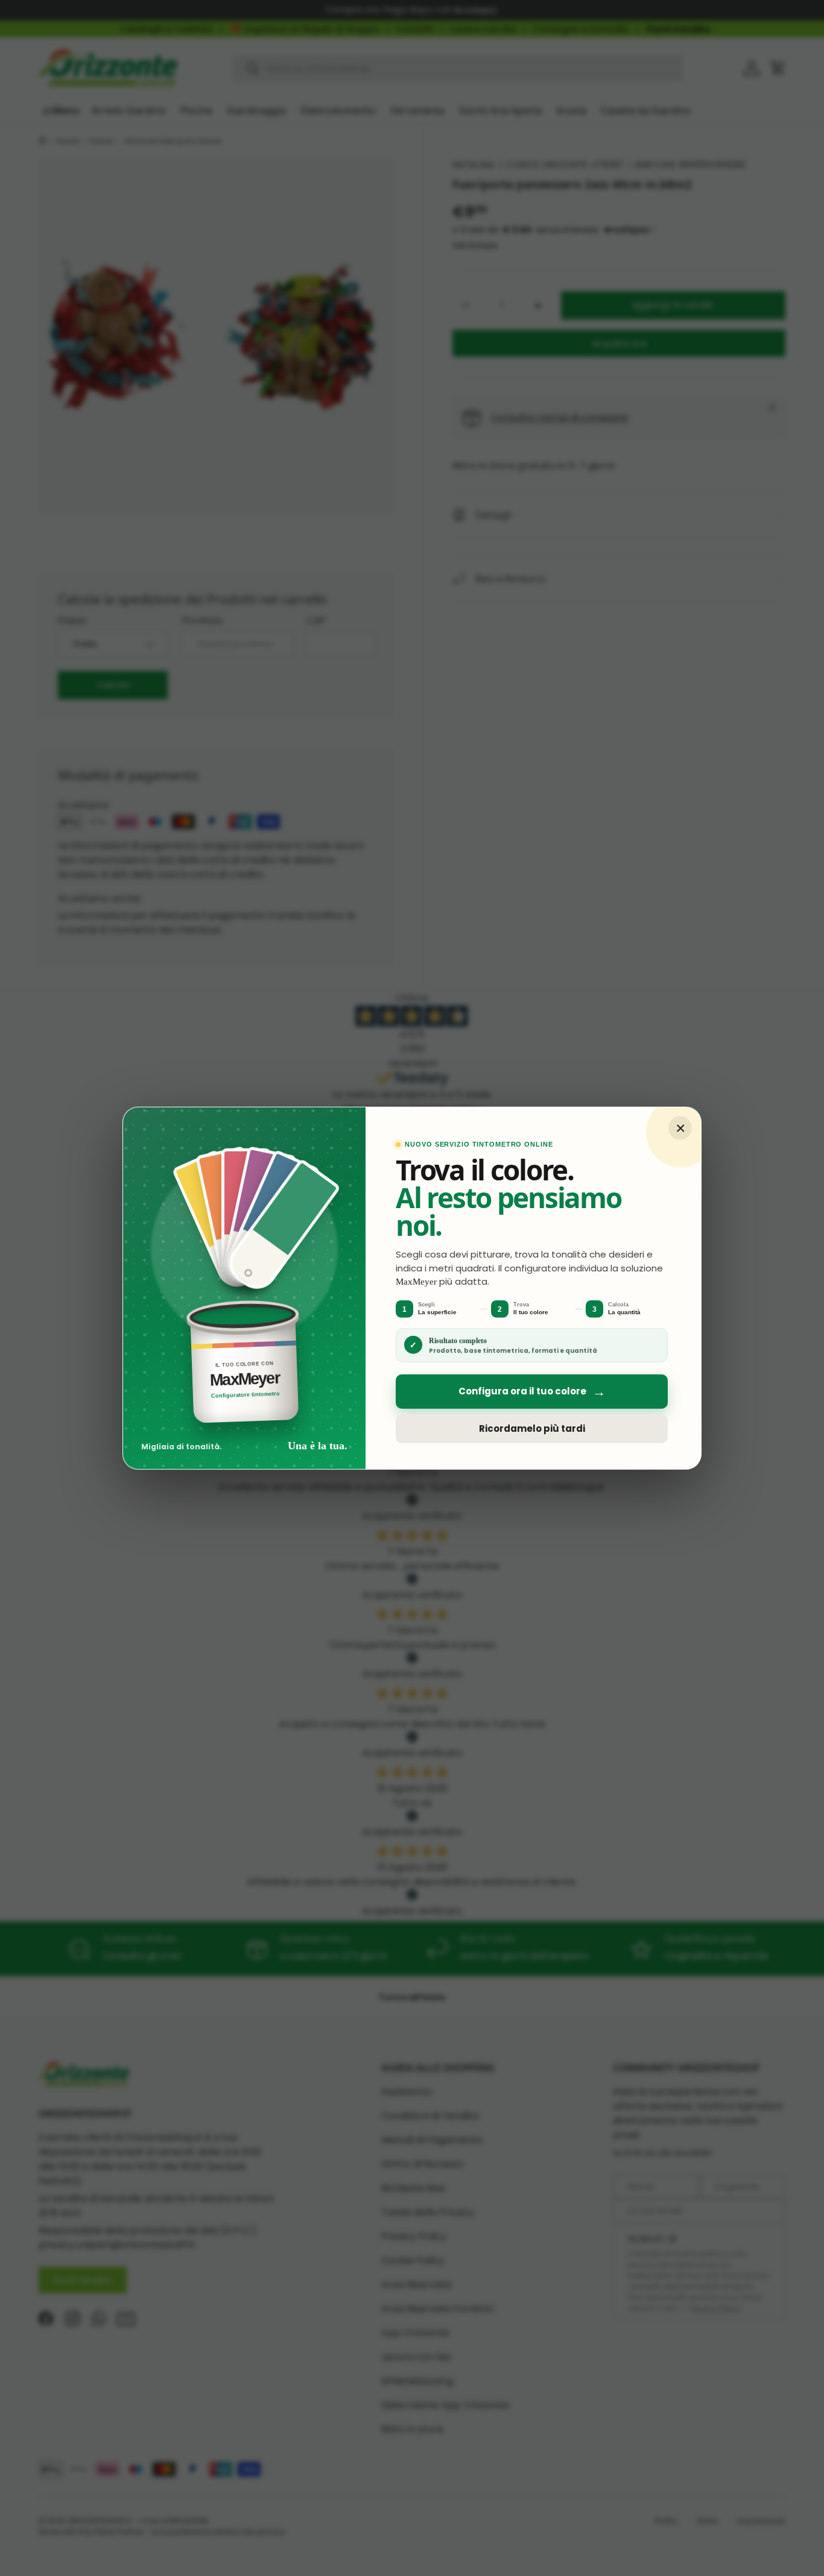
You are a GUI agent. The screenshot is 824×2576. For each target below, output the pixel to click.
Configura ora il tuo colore (532, 1392)
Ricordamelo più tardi (532, 1428)
